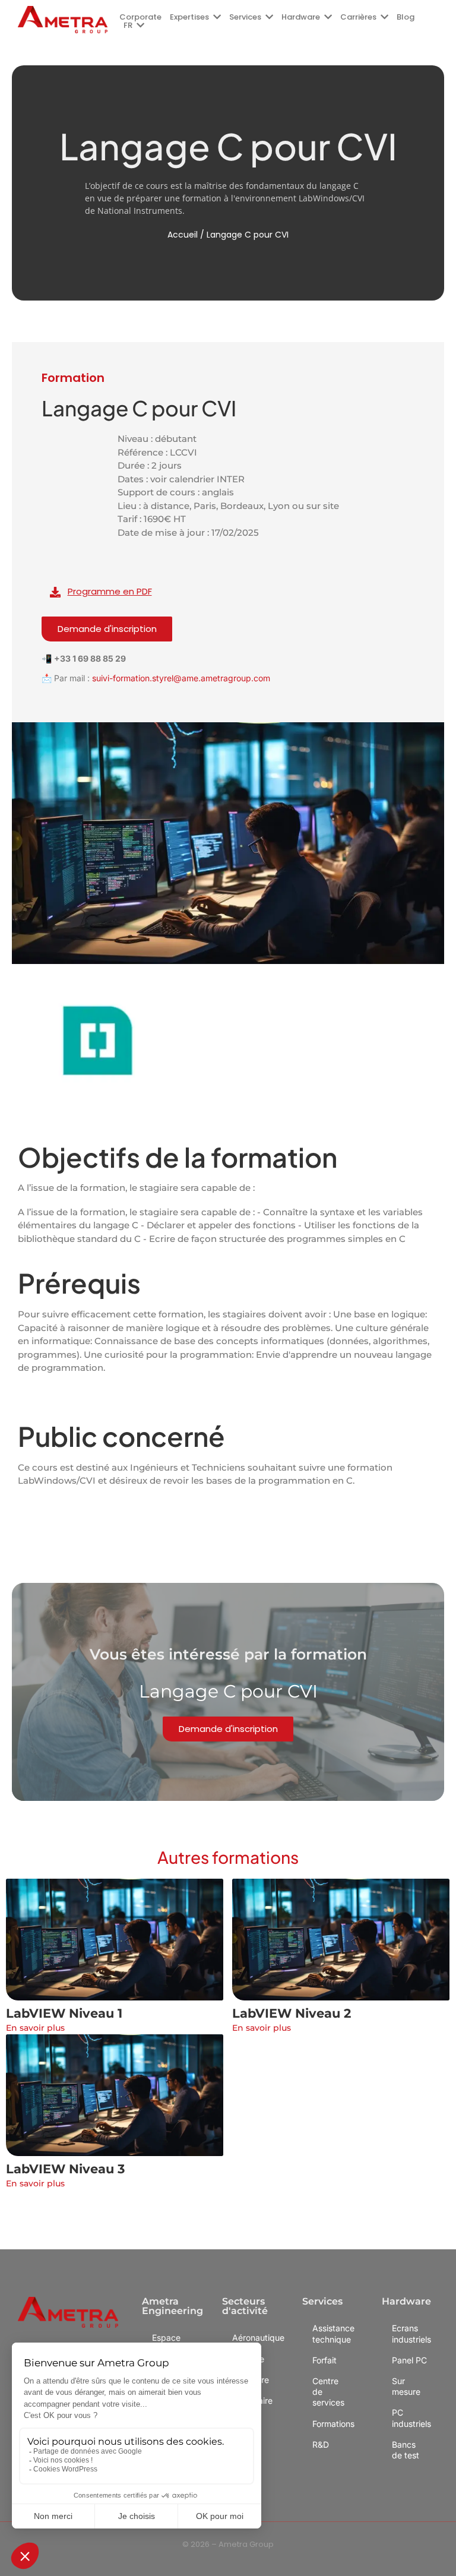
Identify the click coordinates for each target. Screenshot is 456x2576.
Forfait (324, 2360)
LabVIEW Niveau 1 (64, 2013)
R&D (321, 2444)
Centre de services (328, 2392)
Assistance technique (332, 2333)
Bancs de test (406, 2450)
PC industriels (411, 2418)
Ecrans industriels (411, 2333)
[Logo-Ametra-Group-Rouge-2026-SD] (63, 20)
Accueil (183, 235)
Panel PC (409, 2360)
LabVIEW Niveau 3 (65, 2169)
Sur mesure (406, 2386)
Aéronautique (252, 2338)
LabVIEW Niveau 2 (292, 2013)
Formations (332, 2424)
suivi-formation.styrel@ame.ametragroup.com (181, 678)
